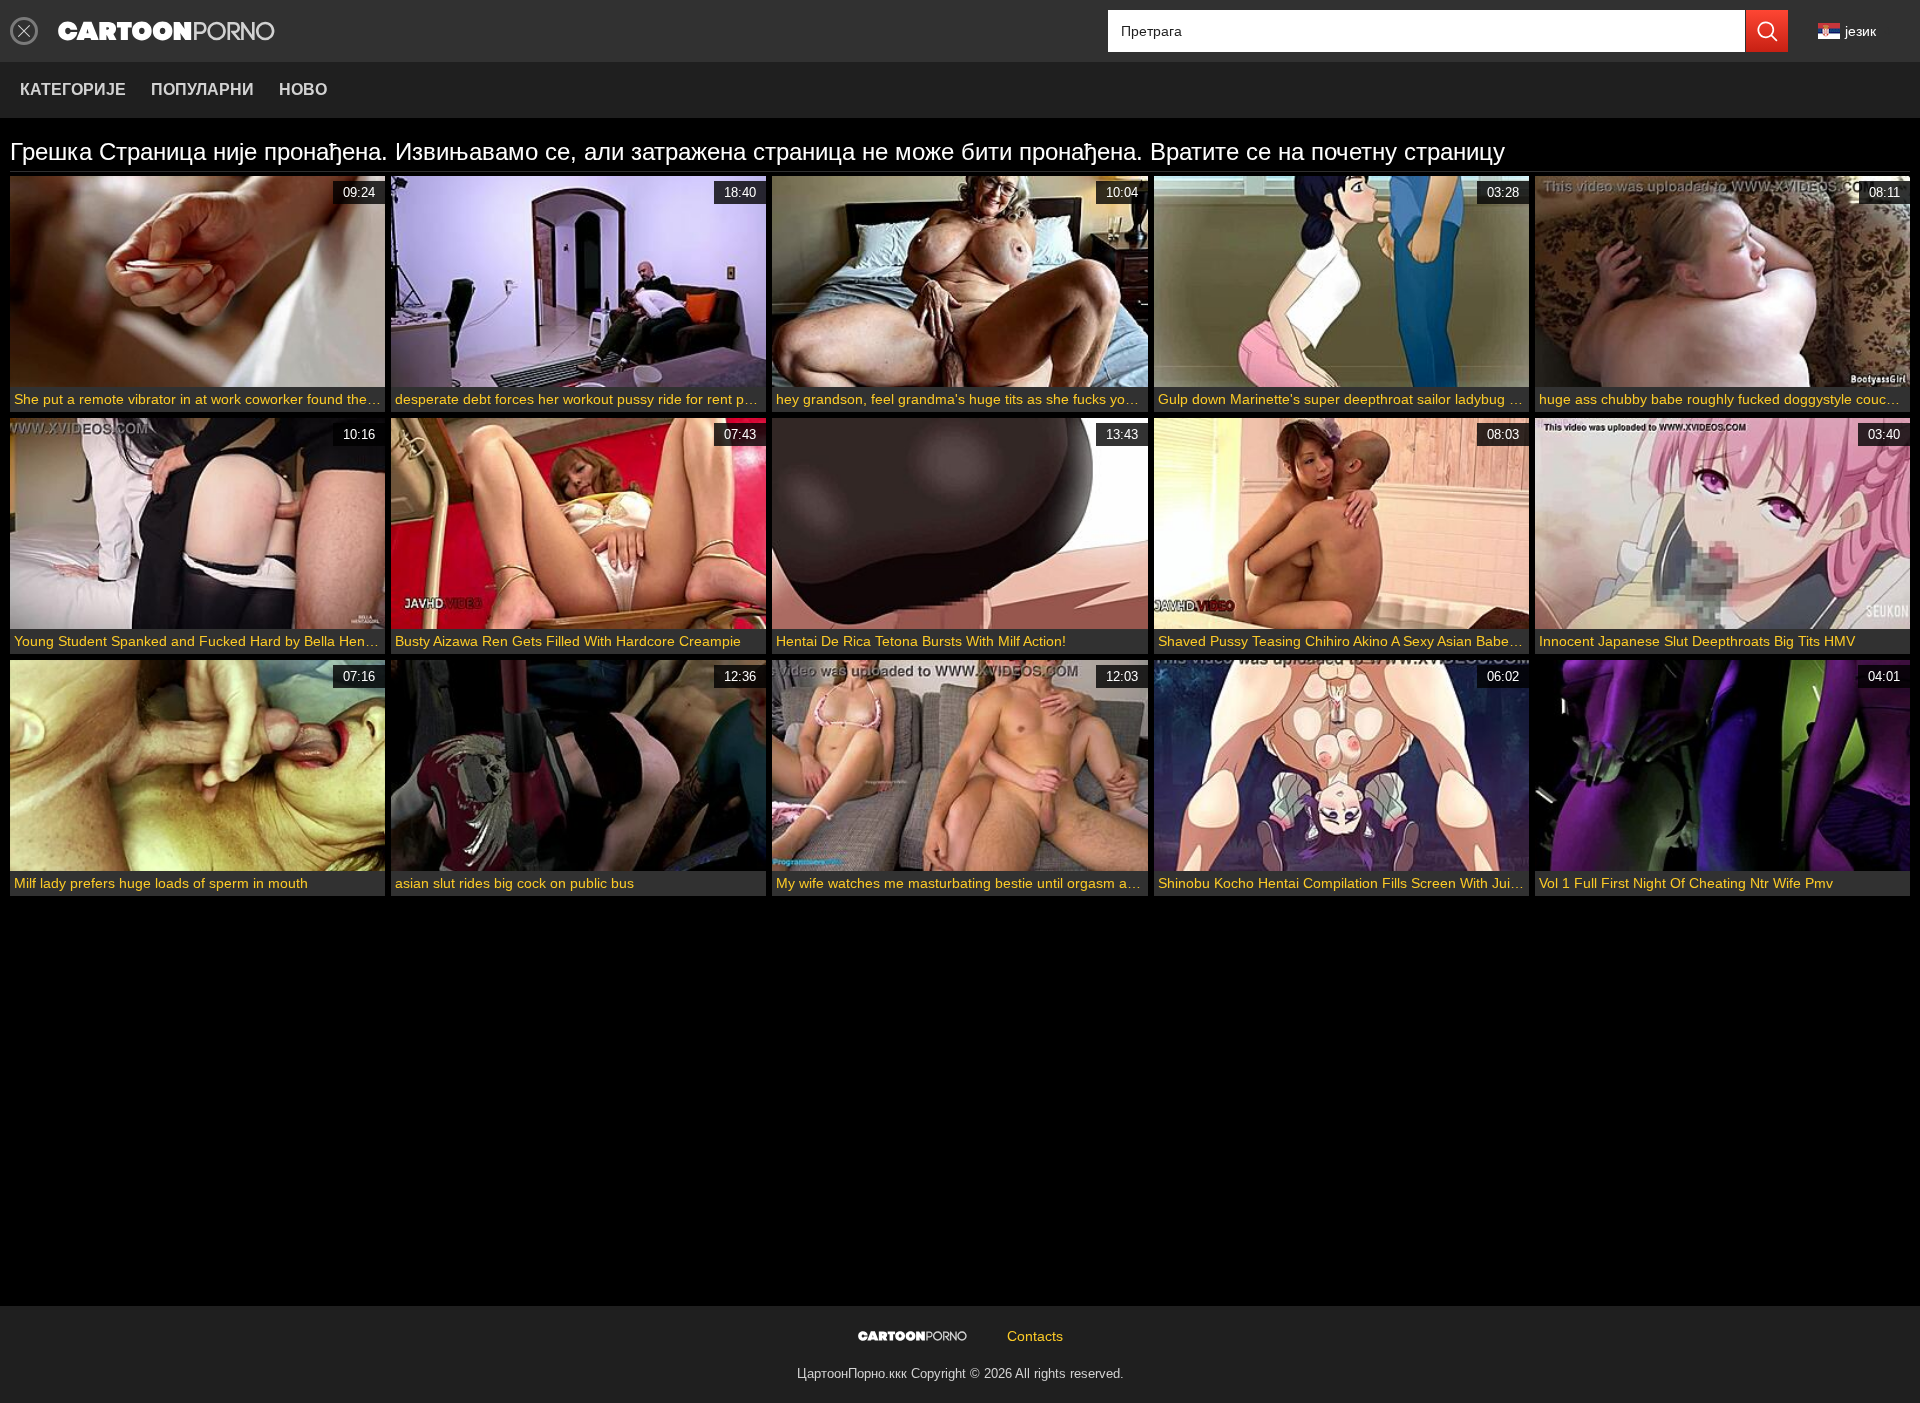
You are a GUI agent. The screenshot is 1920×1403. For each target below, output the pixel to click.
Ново (303, 89)
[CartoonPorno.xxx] (166, 31)
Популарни (202, 89)
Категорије (73, 89)
